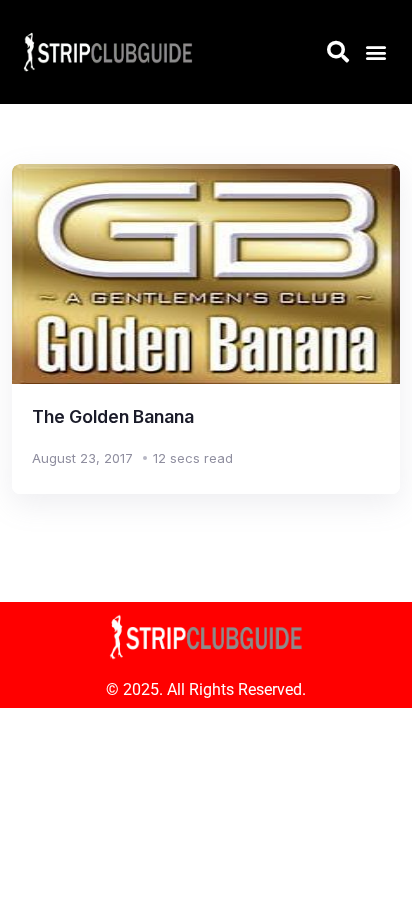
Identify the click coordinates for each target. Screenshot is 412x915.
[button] (375, 51)
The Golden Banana (113, 416)
